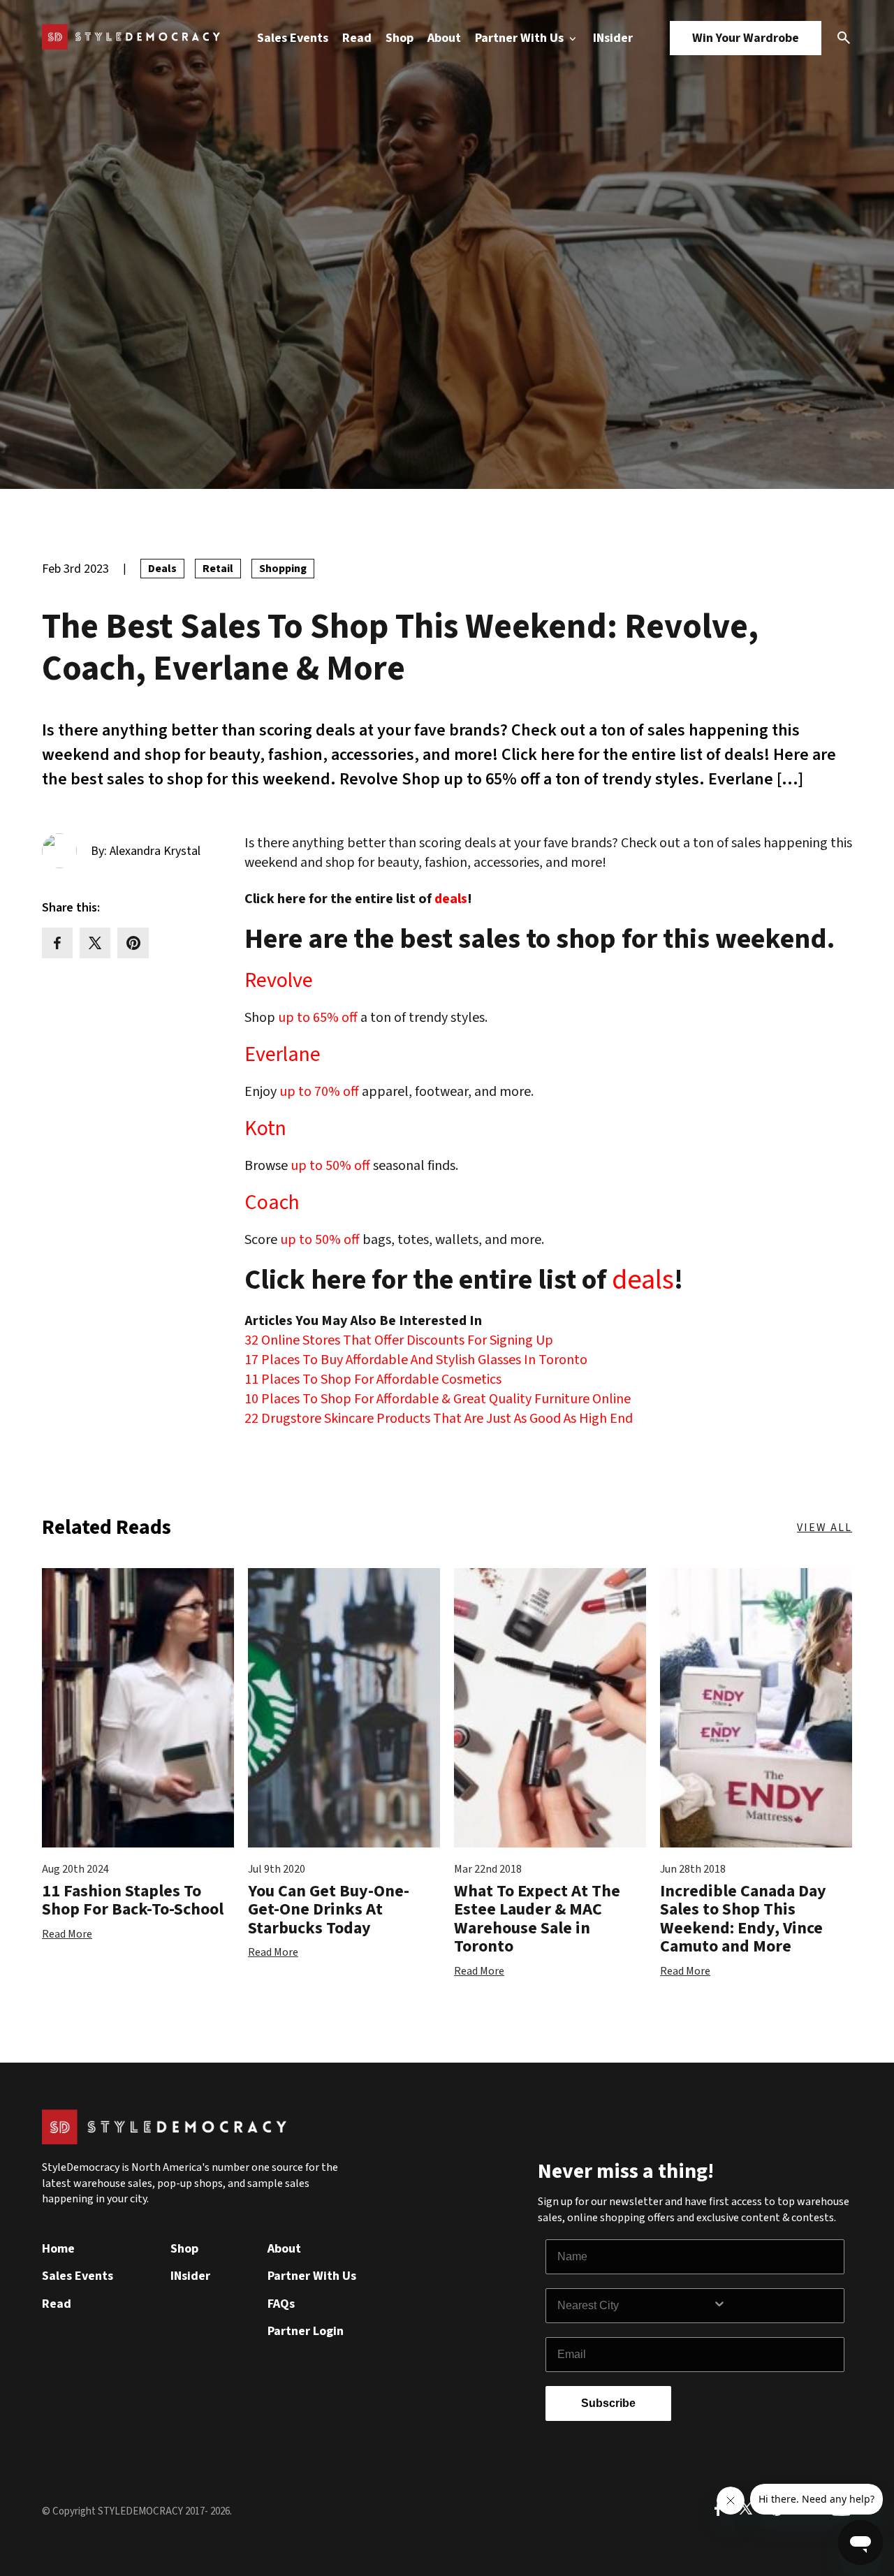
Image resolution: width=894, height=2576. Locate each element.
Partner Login (306, 2331)
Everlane (283, 1055)
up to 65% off (319, 1018)
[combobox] (635, 2306)
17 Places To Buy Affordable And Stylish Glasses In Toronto (416, 1360)
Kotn (265, 1129)
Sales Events (293, 38)
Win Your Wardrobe (746, 38)
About (444, 38)
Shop (400, 38)
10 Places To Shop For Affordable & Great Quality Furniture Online (438, 1399)
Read (357, 38)
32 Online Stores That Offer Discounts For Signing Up (399, 1340)
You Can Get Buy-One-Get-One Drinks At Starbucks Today (329, 1910)
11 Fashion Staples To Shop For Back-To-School (133, 1900)
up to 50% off (330, 1166)
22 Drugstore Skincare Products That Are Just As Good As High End (439, 1419)
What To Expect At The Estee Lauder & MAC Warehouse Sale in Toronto (537, 1919)
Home (58, 2249)
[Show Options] (775, 2306)
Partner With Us (521, 38)
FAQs (281, 2304)
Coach (272, 1203)
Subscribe (608, 2403)
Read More (67, 1934)
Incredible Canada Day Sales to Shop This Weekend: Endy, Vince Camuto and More (743, 1919)
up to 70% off (319, 1092)
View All (825, 1528)
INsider (613, 38)
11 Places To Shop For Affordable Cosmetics (373, 1380)
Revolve (279, 981)
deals (451, 899)
